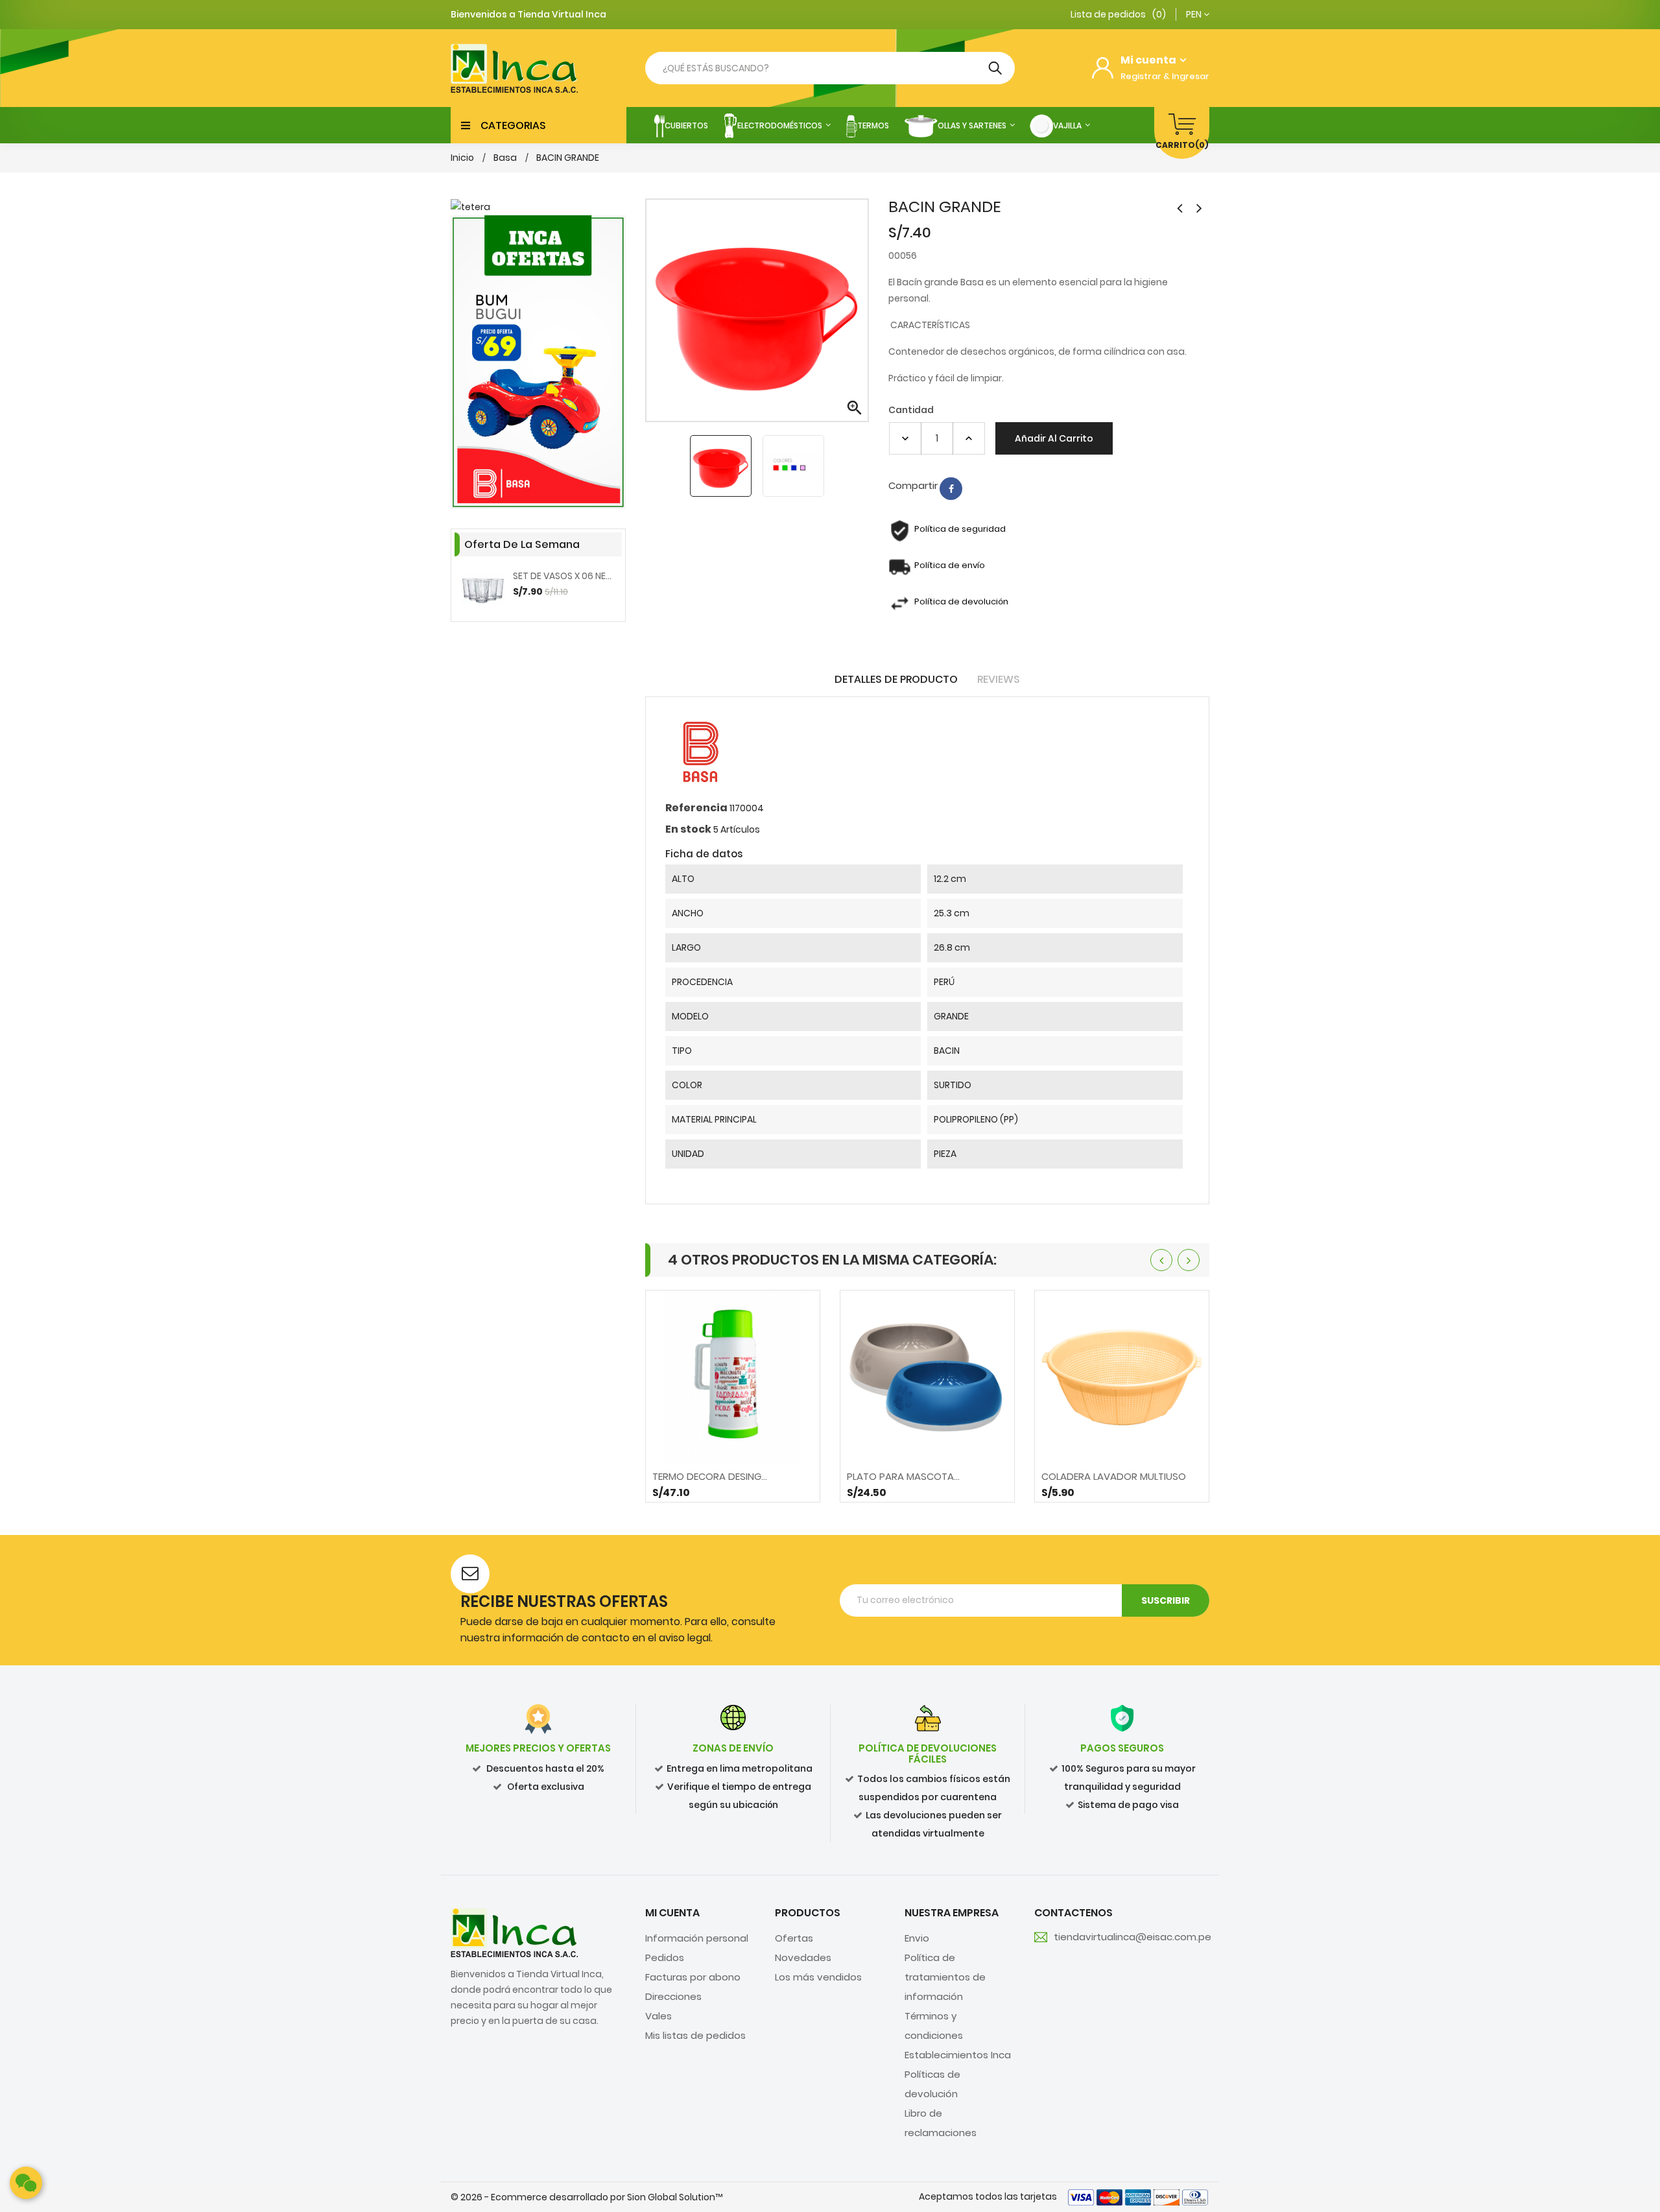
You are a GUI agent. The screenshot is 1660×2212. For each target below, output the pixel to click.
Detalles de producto (896, 679)
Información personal (697, 1938)
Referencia (696, 808)
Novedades (803, 1957)
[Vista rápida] (733, 1486)
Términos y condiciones (934, 2026)
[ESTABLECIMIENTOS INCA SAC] (514, 1932)
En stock (688, 829)
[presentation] (1161, 1260)
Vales (658, 2016)
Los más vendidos (818, 1977)
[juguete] (538, 362)
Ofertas (794, 1938)
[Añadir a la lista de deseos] (767, 1486)
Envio (917, 1938)
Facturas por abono (693, 1977)
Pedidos (665, 1957)
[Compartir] (951, 489)
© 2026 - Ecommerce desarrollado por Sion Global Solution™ (587, 2197)
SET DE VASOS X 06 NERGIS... (564, 576)
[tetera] (538, 207)
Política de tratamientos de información (945, 1977)
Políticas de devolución (932, 2084)
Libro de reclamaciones (941, 2123)
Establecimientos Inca (958, 2055)
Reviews (999, 679)
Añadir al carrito (1054, 438)
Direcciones (673, 1996)
